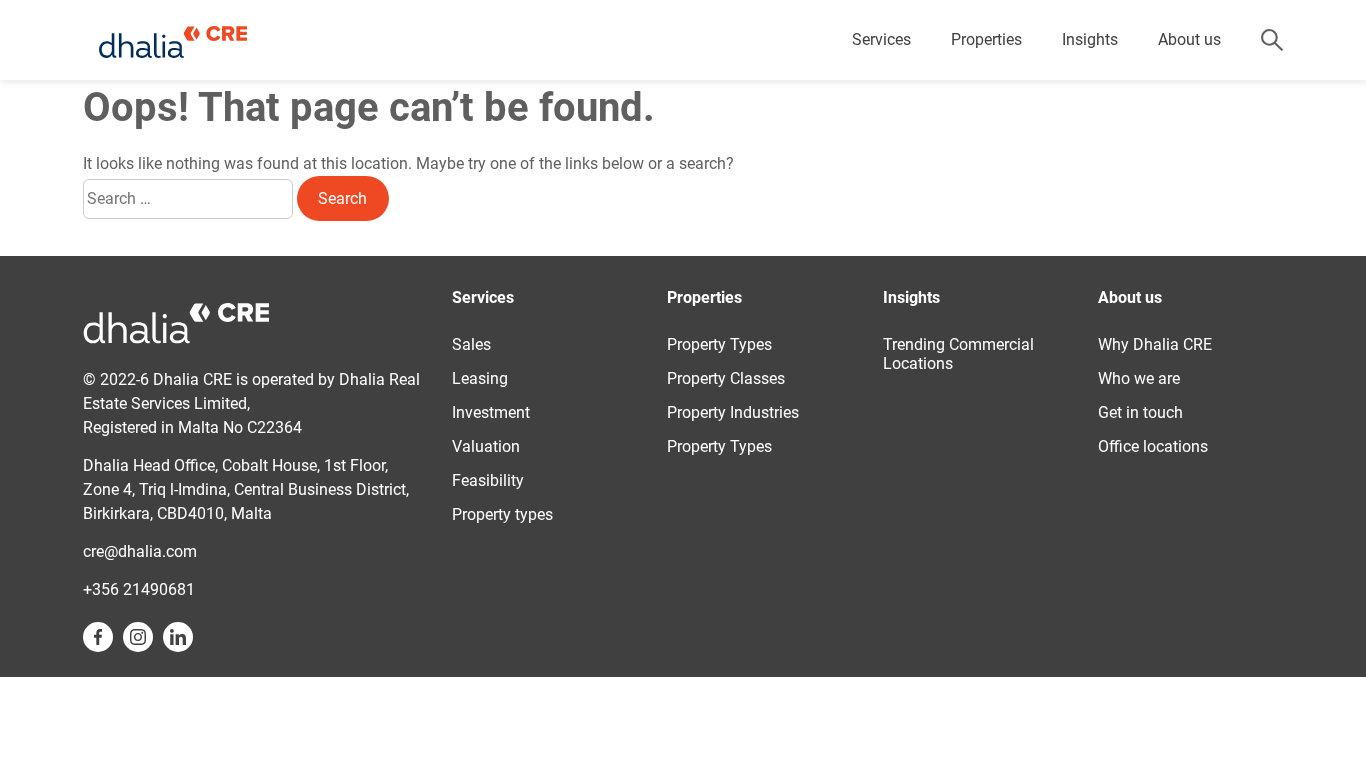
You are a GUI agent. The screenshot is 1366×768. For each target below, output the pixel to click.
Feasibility (488, 480)
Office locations (1153, 446)
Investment (491, 412)
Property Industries (733, 412)
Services (881, 39)
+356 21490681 (139, 589)
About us (1189, 39)
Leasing (480, 378)
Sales (471, 344)
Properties (986, 39)
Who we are (1139, 378)
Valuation (486, 446)
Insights (1090, 39)
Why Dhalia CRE (1155, 344)
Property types (502, 514)
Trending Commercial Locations (958, 354)
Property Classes (726, 378)
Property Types (719, 344)
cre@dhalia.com (140, 551)
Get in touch (1140, 412)
